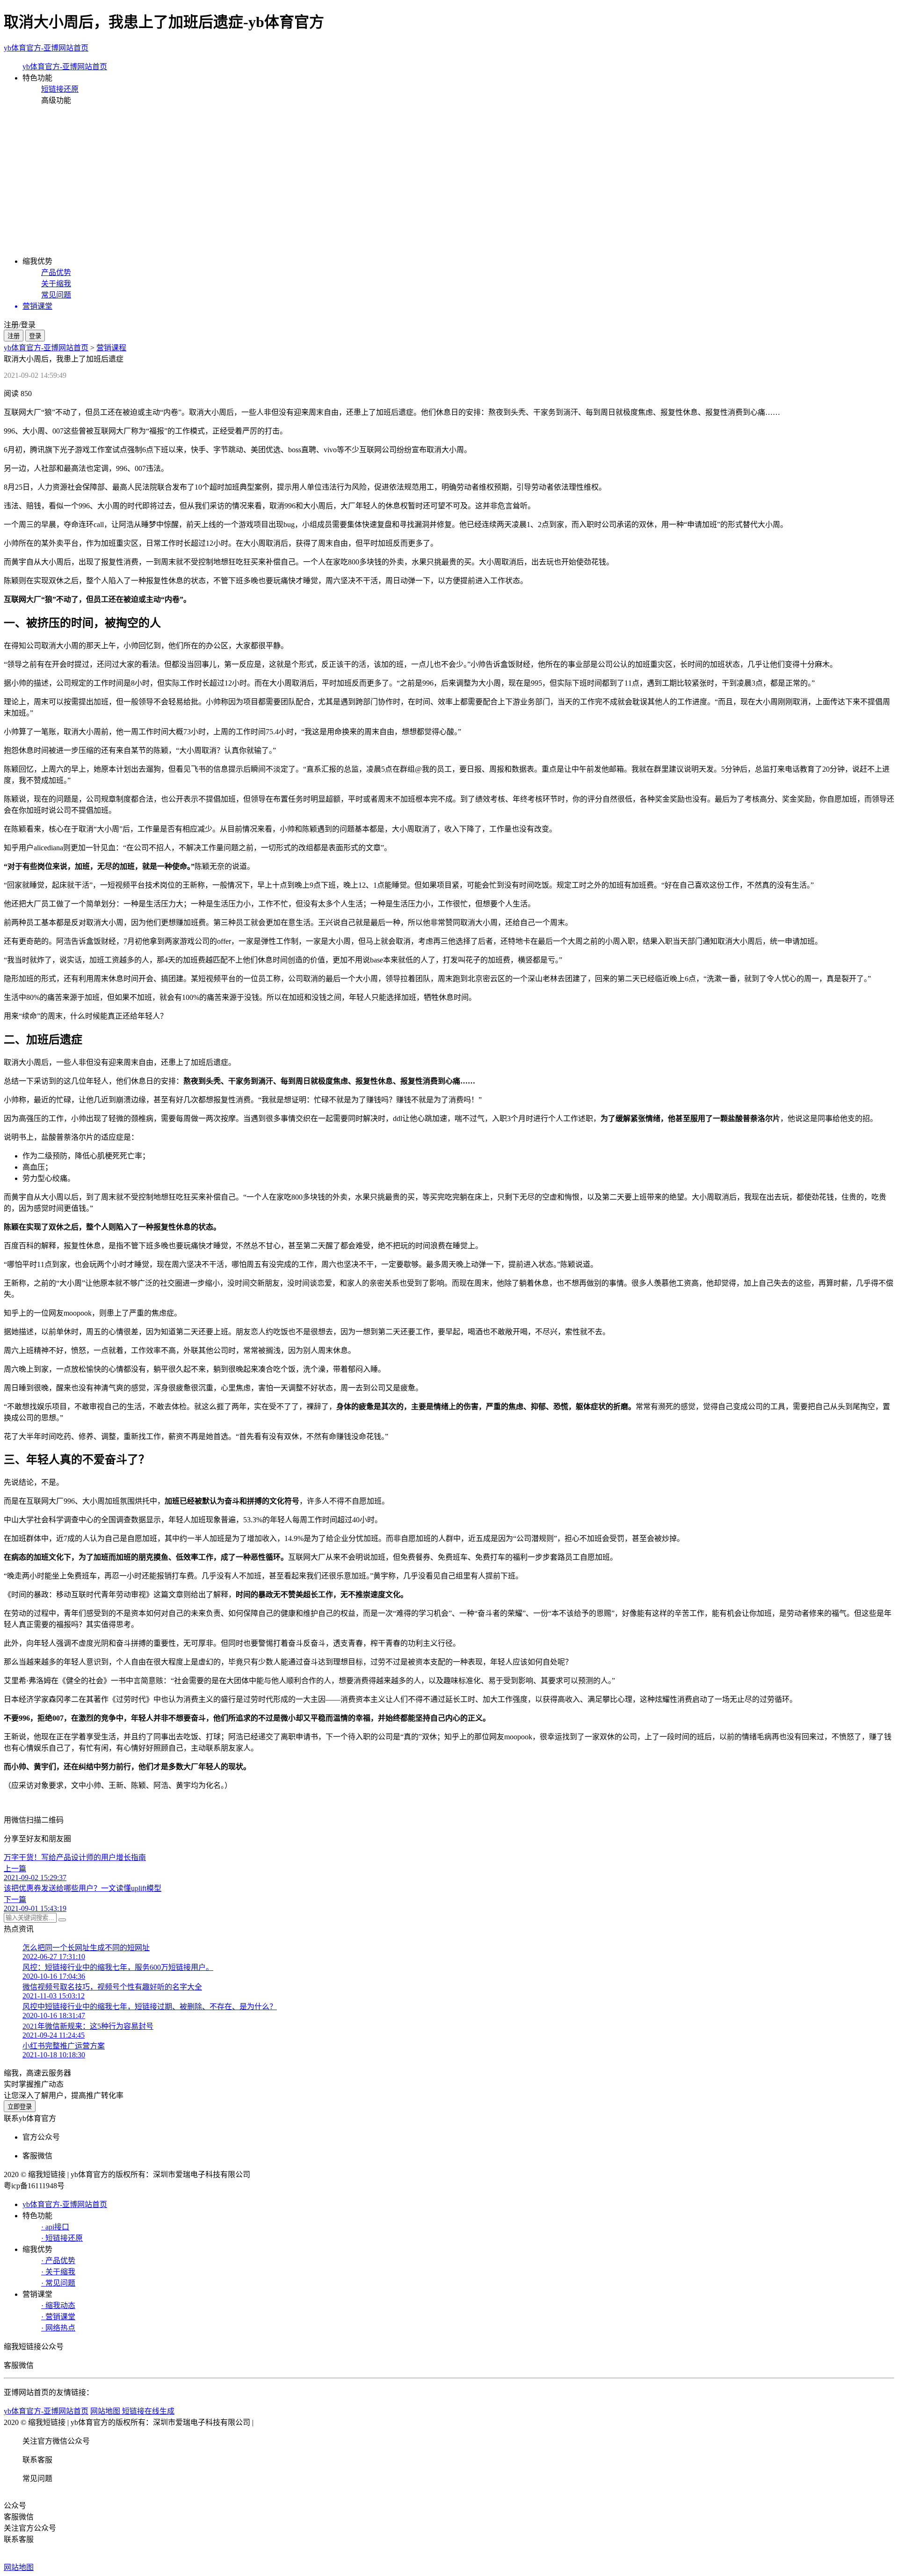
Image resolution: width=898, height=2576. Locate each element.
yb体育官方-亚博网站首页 (46, 48)
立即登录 (20, 2107)
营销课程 (111, 348)
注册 (14, 336)
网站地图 (19, 2567)
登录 (35, 336)
